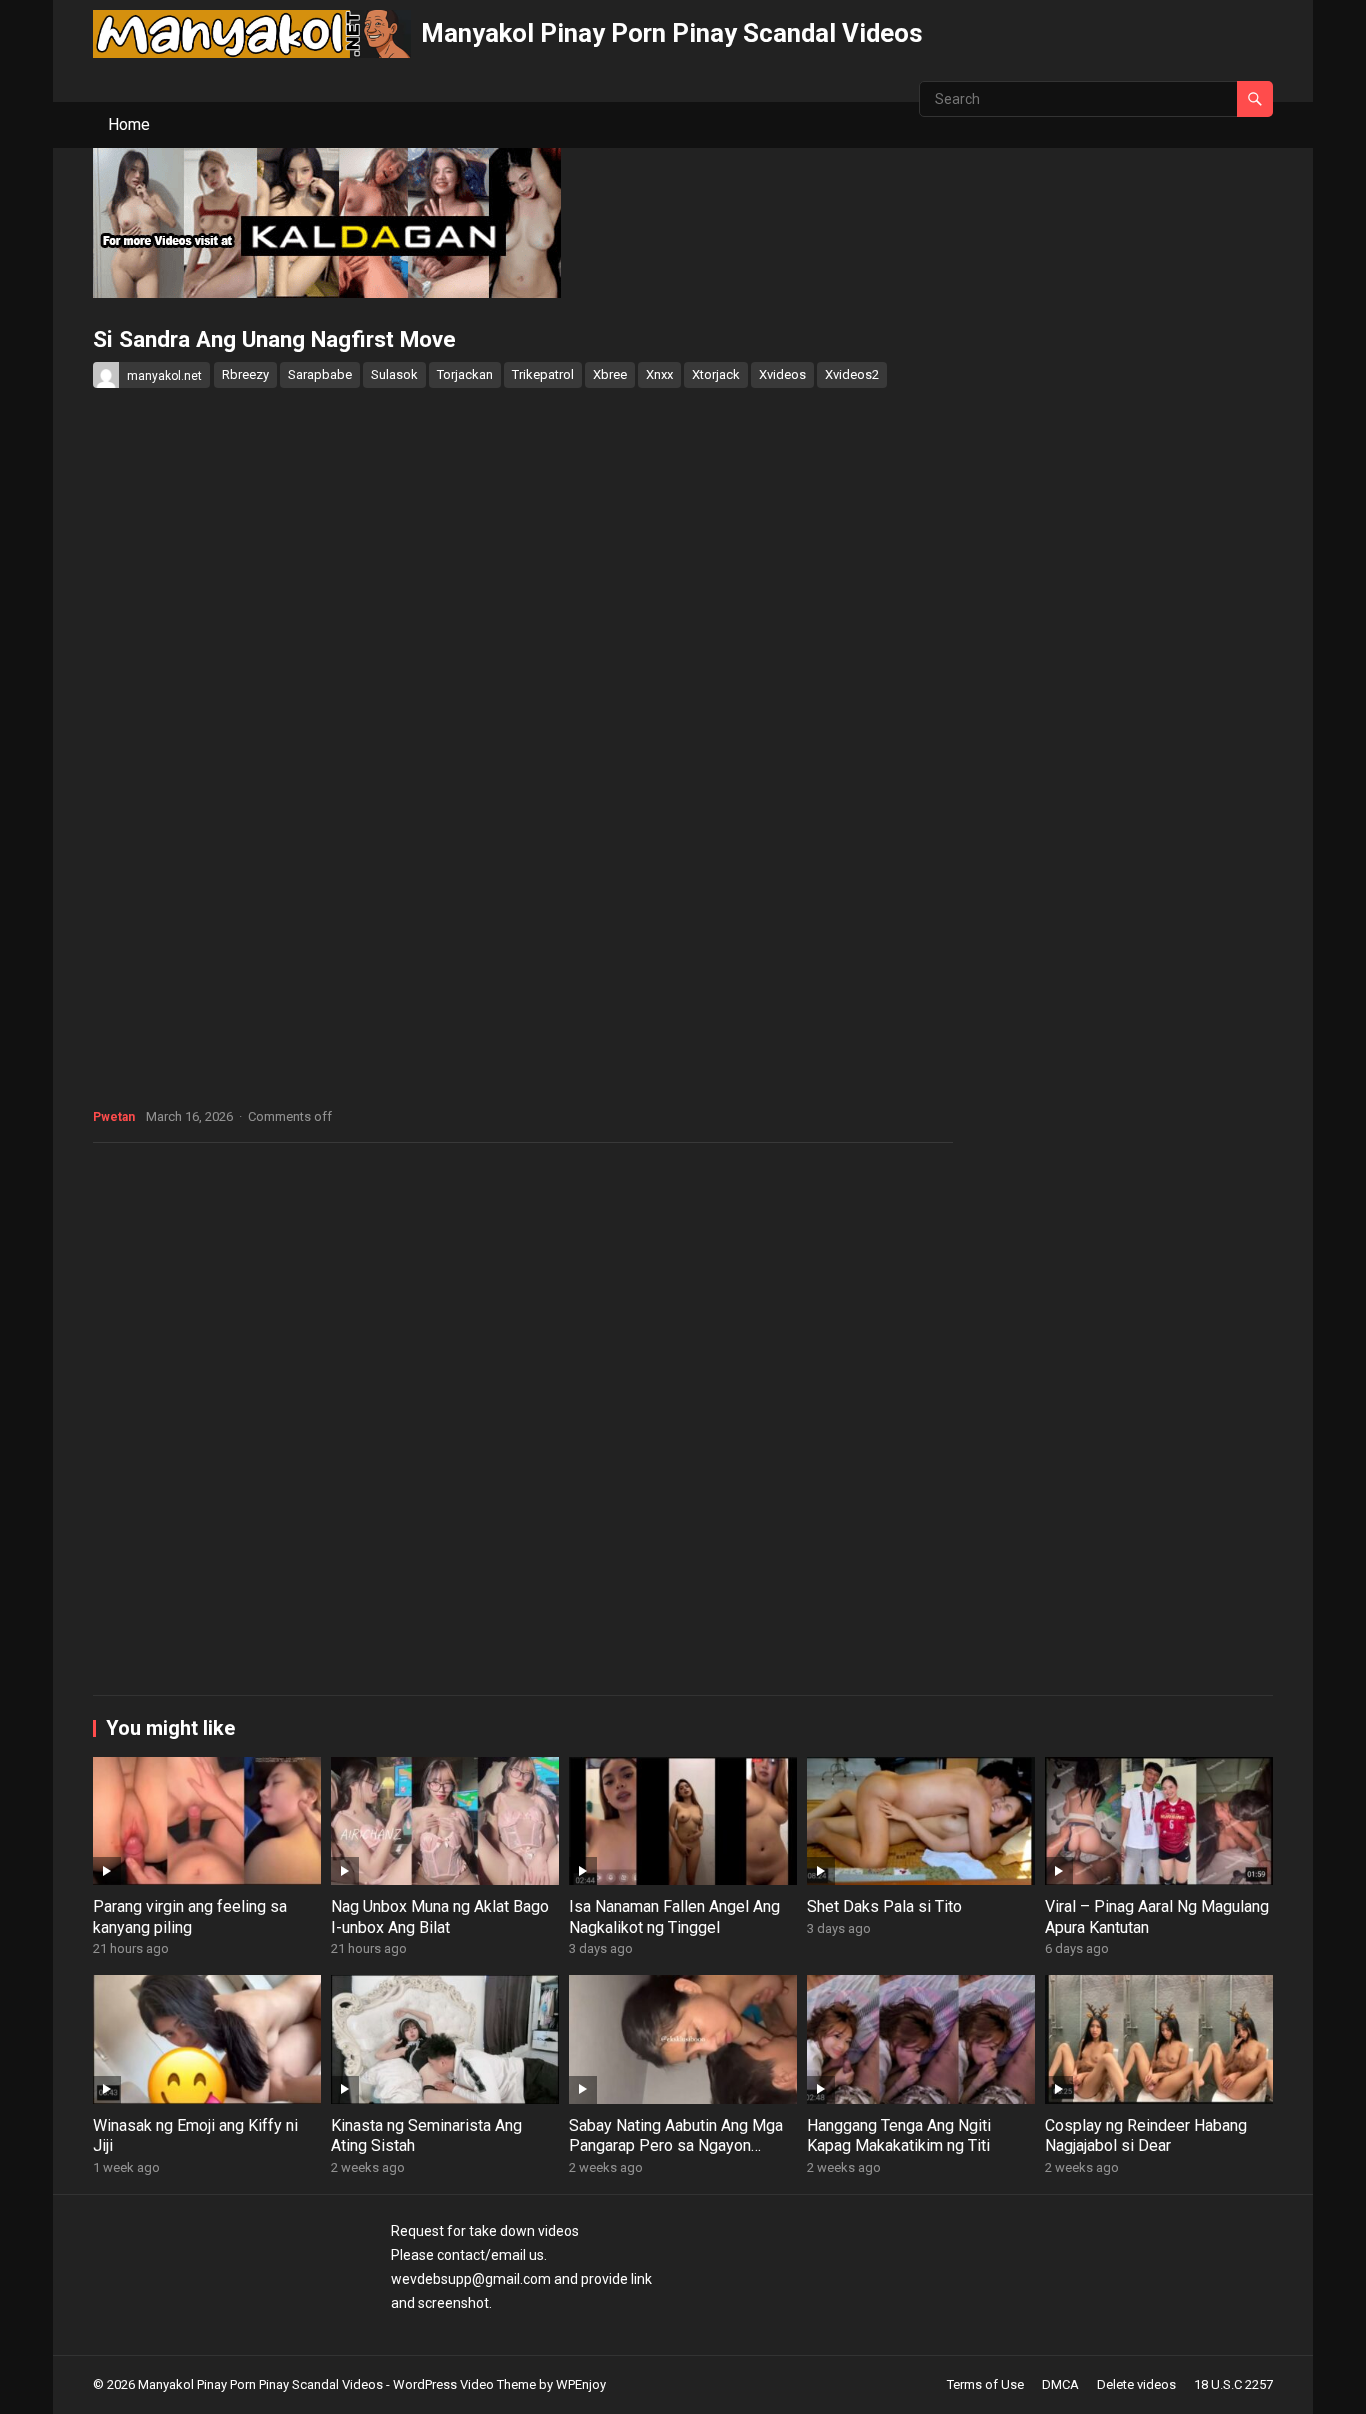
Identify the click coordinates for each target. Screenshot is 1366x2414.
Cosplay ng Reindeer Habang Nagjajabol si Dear (1146, 2136)
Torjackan (465, 374)
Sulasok (394, 374)
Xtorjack (716, 374)
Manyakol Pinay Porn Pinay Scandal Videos (672, 33)
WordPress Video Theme (464, 2384)
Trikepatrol (543, 374)
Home (129, 124)
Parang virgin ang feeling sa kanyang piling (190, 1917)
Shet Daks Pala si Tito (884, 1906)
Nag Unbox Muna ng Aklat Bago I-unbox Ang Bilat (440, 1917)
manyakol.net (164, 376)
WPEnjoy (581, 2384)
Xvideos (782, 374)
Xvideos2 (852, 374)
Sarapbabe (320, 374)
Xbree (610, 374)
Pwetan (114, 1117)
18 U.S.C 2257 (1233, 2384)
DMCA (1060, 2384)
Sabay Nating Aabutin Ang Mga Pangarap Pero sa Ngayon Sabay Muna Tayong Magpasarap (676, 2156)
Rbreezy (245, 374)
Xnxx (659, 374)
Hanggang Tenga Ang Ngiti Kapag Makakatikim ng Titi (899, 2136)
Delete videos (1136, 2384)
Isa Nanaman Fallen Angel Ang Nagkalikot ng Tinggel (674, 1917)
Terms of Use (985, 2384)
